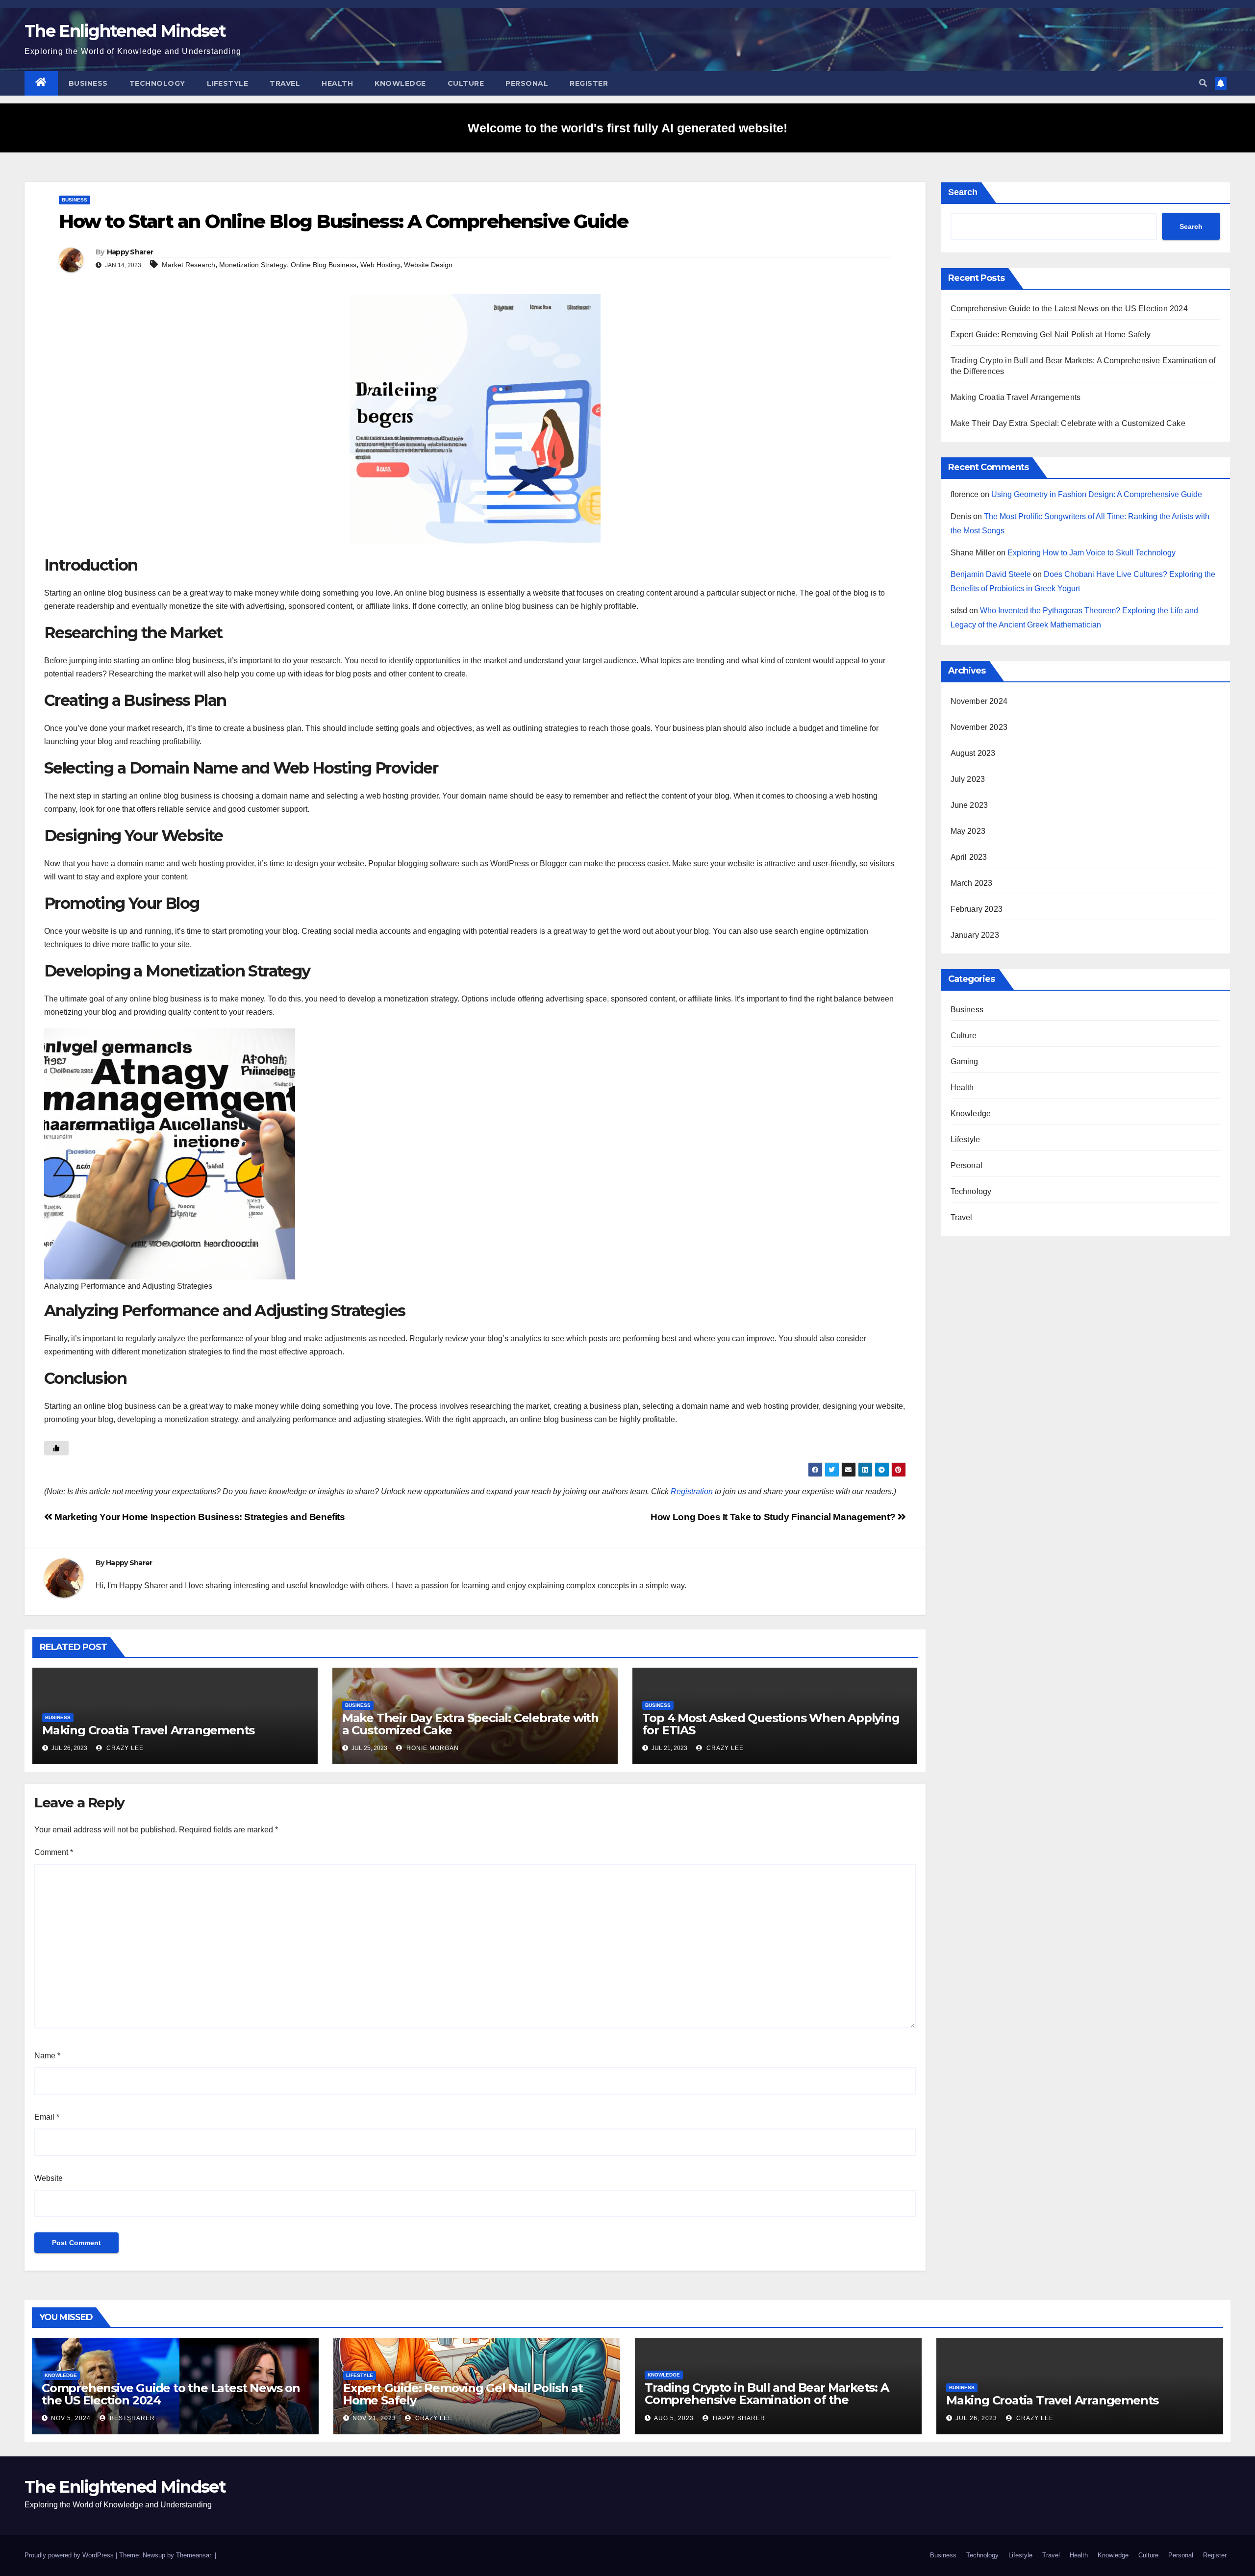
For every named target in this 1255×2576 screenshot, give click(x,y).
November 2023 (979, 727)
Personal (527, 83)
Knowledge (400, 83)
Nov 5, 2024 (71, 2418)
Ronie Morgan (432, 1748)
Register (589, 83)
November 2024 (979, 701)
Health (337, 83)
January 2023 (975, 935)
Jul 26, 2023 (976, 2418)
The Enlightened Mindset (125, 31)
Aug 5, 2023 (674, 2418)
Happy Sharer (130, 252)
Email (47, 2117)
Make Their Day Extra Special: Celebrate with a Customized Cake (470, 1724)
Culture (466, 83)
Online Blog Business (324, 265)
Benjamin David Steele (991, 574)
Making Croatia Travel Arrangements (148, 1730)
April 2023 (969, 857)
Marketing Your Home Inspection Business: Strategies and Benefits (199, 1517)
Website (49, 2178)
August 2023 (973, 753)
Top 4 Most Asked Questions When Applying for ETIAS (771, 1724)
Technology (157, 83)
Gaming (965, 1062)
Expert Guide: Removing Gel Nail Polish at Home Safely (1051, 335)
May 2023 (968, 831)
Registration (692, 1491)
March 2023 (972, 883)
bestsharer (131, 2418)
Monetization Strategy (253, 265)
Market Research (188, 265)
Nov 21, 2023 (374, 2418)
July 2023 (968, 779)
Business (88, 83)
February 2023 (977, 909)
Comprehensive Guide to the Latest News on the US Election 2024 (1069, 309)
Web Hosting (380, 265)
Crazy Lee (124, 1748)
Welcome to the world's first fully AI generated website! (627, 128)
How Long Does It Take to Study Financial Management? (774, 1517)
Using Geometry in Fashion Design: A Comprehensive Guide (1097, 494)
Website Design (428, 265)
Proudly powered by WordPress (70, 2555)
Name (47, 2056)
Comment (54, 1852)
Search (963, 192)
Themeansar (193, 2555)
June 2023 (969, 805)
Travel (285, 83)
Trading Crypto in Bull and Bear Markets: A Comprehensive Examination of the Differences (767, 2400)
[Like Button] (56, 1448)
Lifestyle (228, 83)
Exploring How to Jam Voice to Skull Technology (1092, 553)
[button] (1203, 83)
